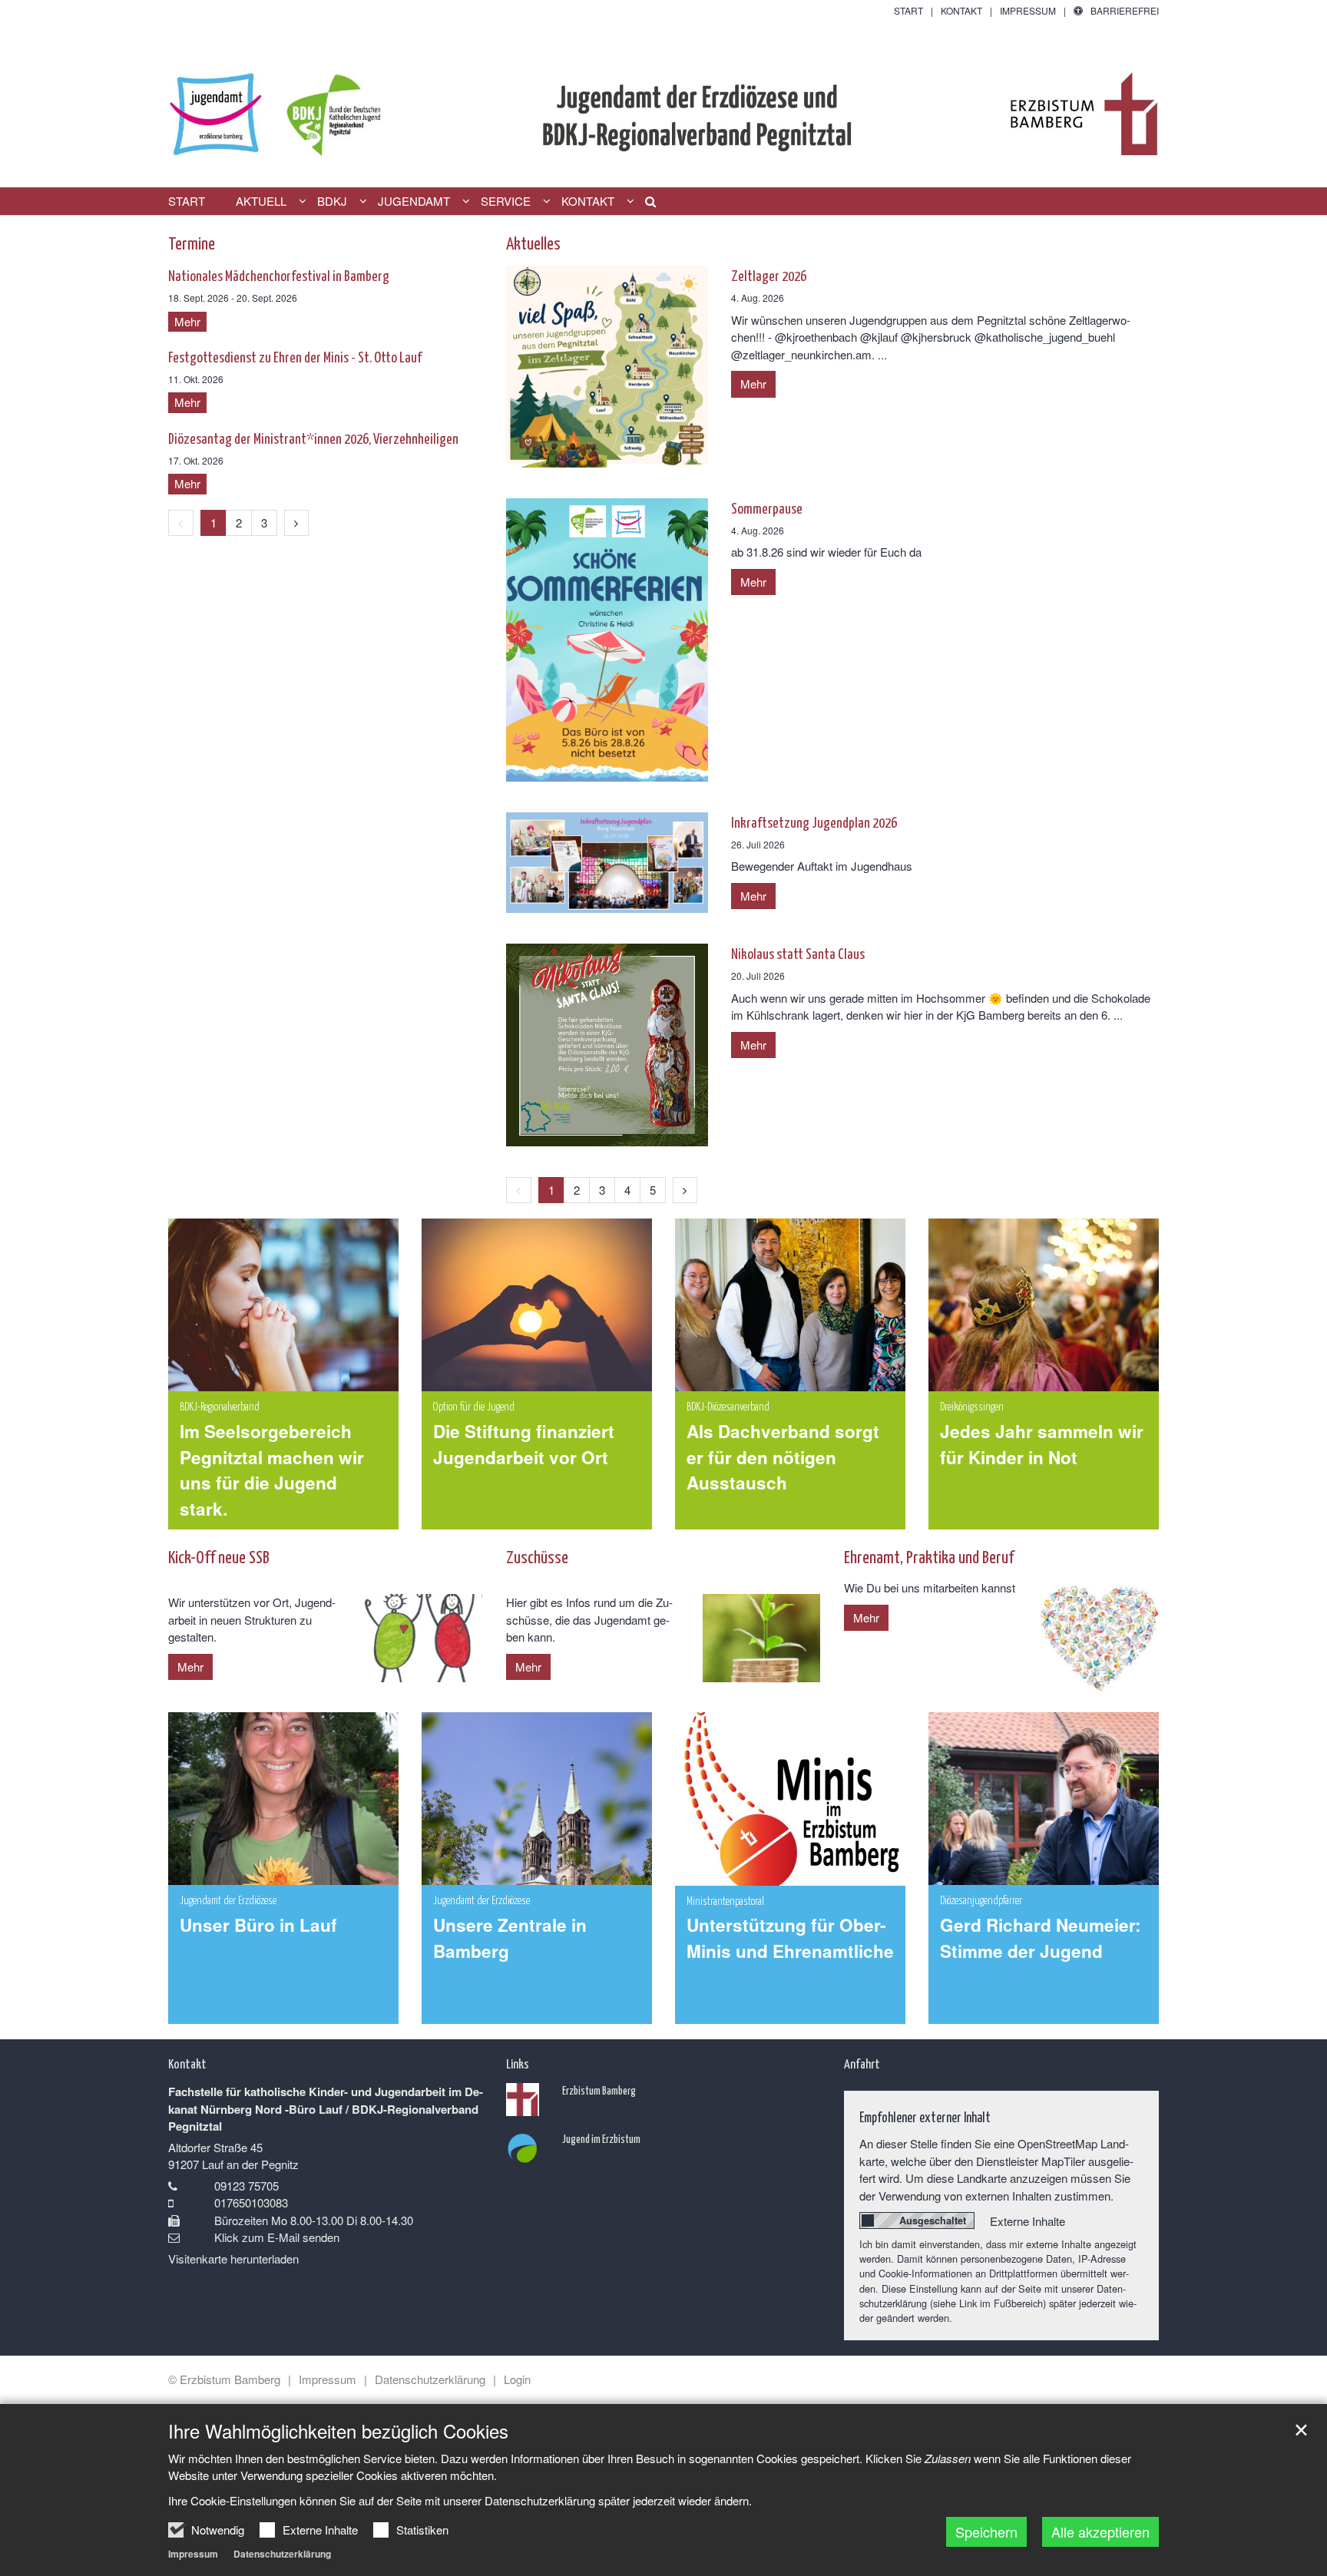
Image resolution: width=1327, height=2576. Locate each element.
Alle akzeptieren (1100, 2531)
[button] (645, 204)
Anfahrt (862, 2063)
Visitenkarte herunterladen (233, 2259)
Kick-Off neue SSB (219, 1556)
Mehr (753, 384)
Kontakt (187, 2063)
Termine (192, 242)
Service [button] (506, 201)
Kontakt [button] (588, 201)
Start (187, 201)
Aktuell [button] (261, 201)
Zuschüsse (537, 1556)
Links (518, 2063)
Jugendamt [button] (414, 201)
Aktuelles (533, 242)
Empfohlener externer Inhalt (925, 2116)
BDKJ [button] (332, 201)
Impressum (193, 2554)
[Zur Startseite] (663, 103)
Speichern (986, 2531)
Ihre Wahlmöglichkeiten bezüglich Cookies (338, 2431)
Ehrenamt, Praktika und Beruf (929, 1556)
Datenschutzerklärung (282, 2554)
